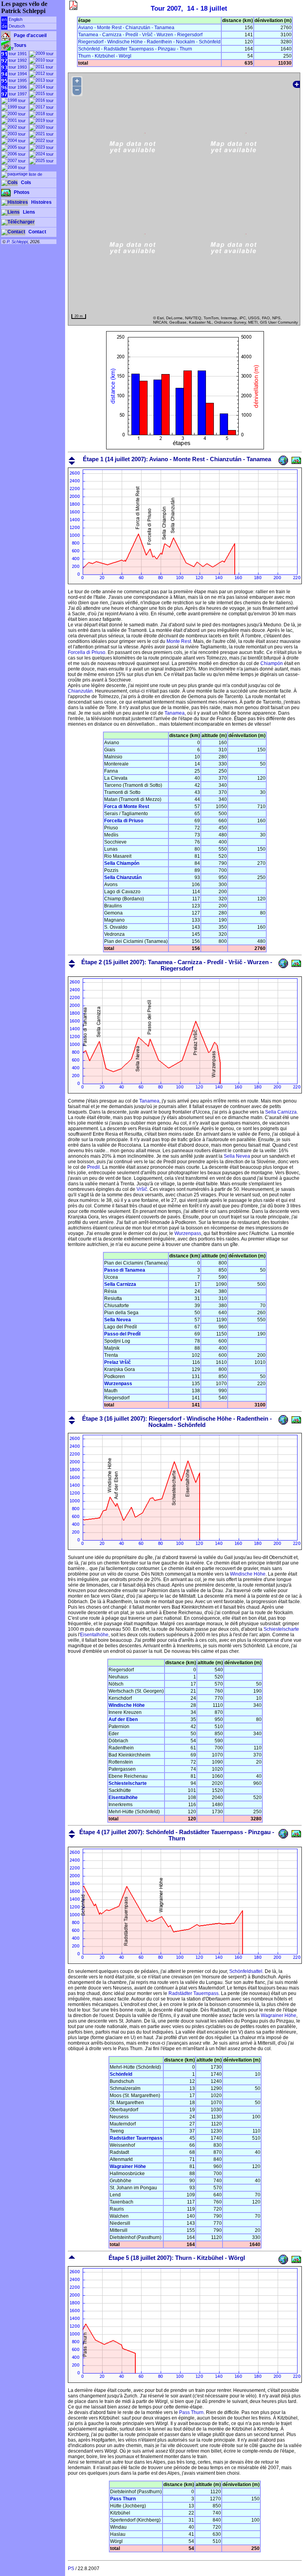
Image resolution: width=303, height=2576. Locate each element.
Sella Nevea (237, 1156)
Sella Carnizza (281, 1112)
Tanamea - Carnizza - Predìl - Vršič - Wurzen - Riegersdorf (140, 35)
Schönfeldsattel (246, 1971)
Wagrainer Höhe (279, 2015)
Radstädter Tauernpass (194, 1993)
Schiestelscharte (281, 1629)
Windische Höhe (248, 1574)
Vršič (142, 1189)
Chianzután (80, 691)
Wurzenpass (188, 1233)
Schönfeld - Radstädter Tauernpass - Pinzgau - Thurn (135, 49)
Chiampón (272, 663)
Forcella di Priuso (87, 652)
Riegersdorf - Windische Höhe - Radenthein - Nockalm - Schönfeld (149, 42)
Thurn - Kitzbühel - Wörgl (105, 56)
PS (71, 2569)
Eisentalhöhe (94, 1635)
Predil (94, 1167)
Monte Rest (179, 641)
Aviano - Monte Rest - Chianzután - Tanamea (126, 28)
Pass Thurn (191, 2412)
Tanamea (175, 713)
